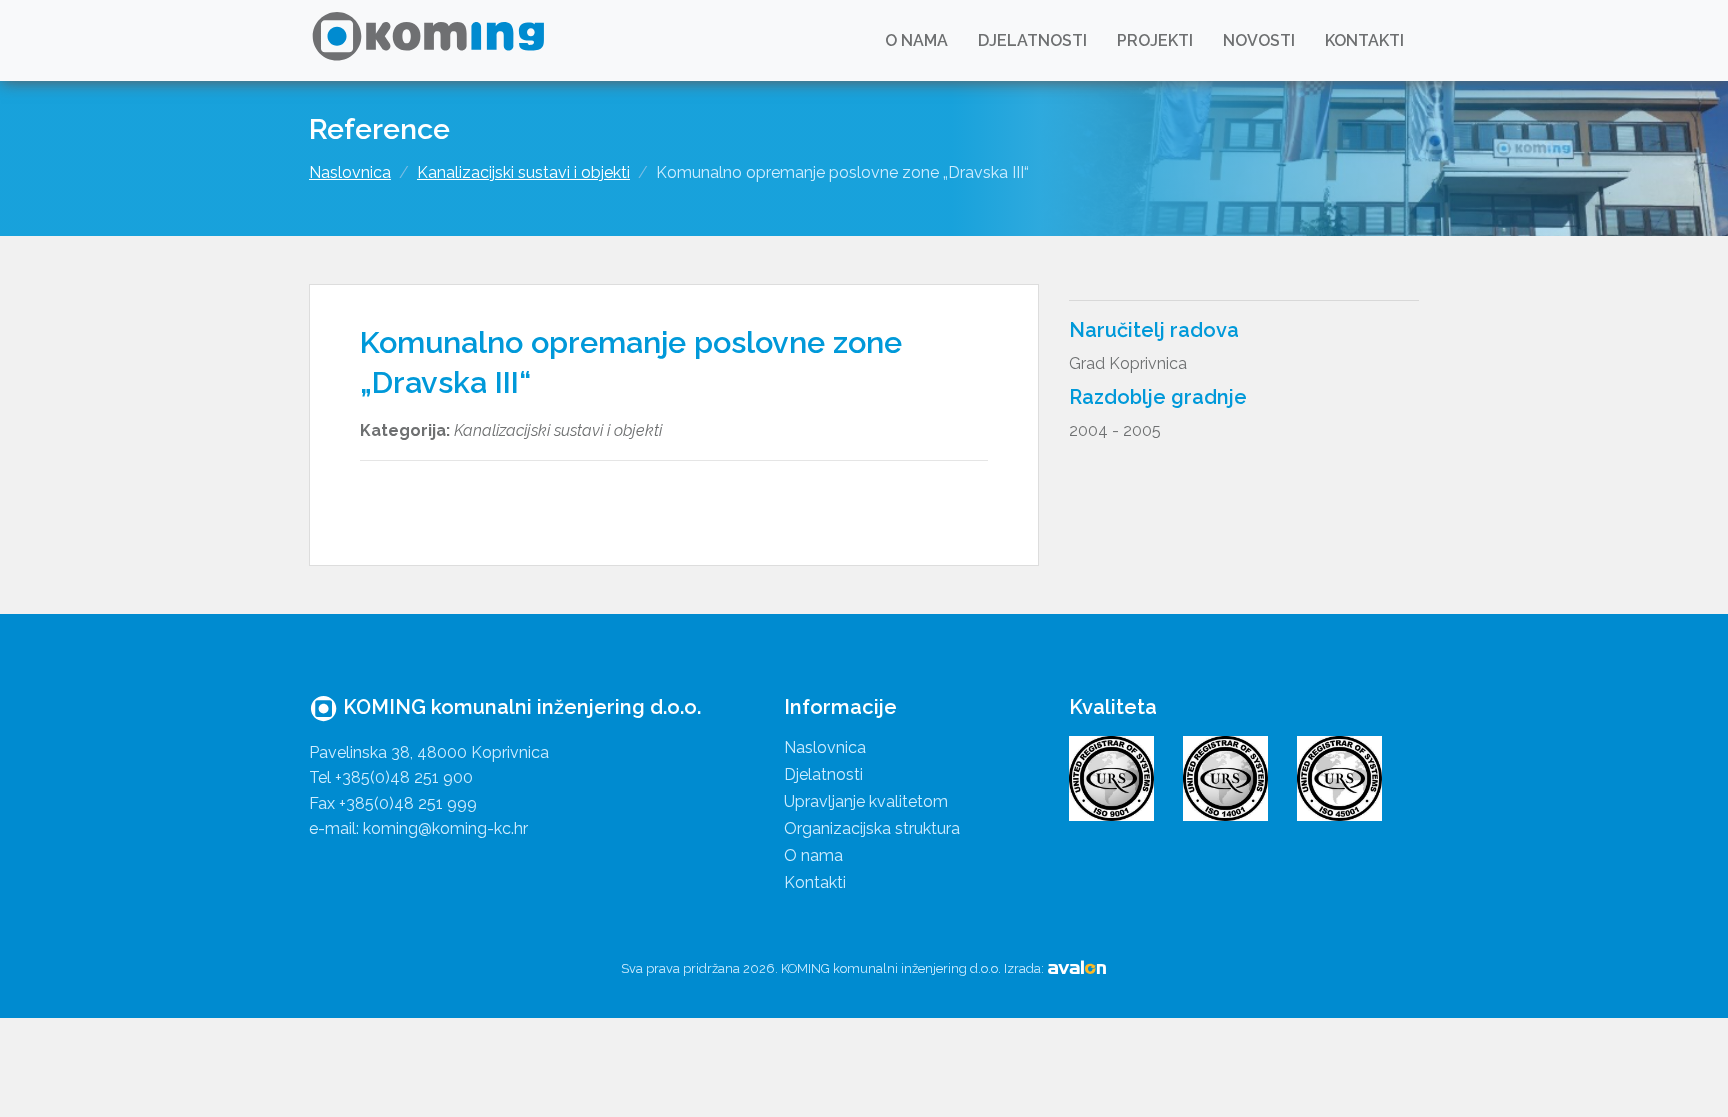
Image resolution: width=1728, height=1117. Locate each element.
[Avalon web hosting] (1077, 968)
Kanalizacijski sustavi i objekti (523, 172)
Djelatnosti (1032, 40)
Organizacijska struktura (872, 828)
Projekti (1155, 40)
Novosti (1259, 40)
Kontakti (1364, 40)
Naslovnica (350, 172)
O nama (916, 40)
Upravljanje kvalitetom (866, 801)
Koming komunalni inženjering (431, 40)
